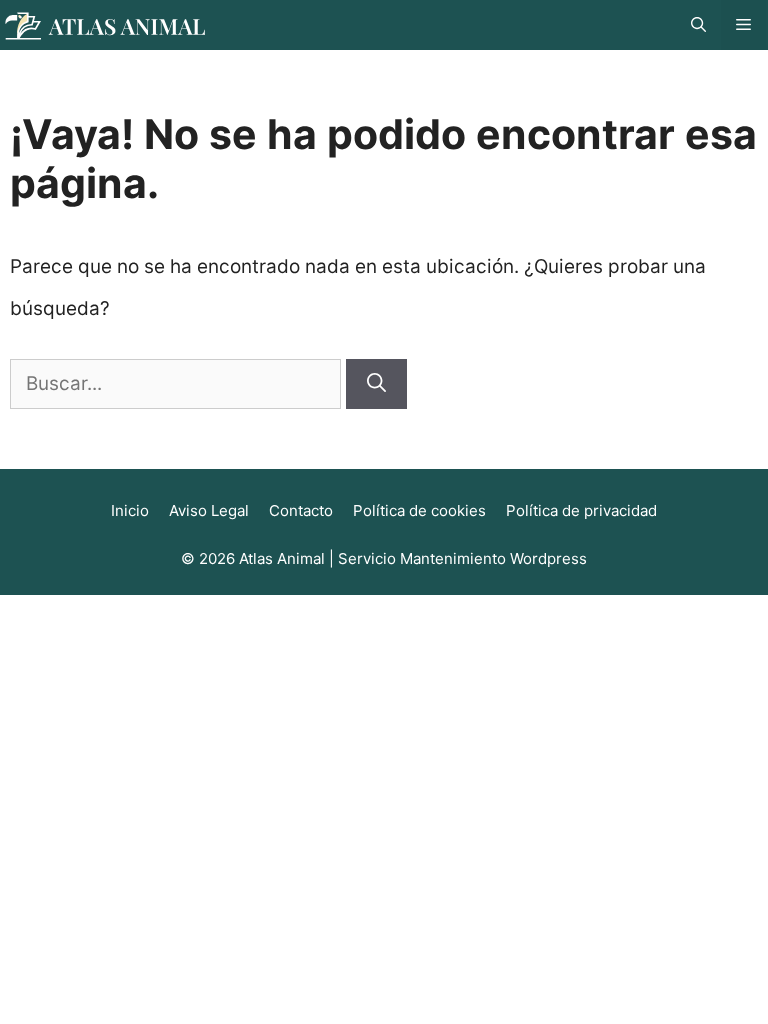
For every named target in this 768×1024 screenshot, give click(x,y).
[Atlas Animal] (105, 24)
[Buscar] (376, 384)
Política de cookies (419, 510)
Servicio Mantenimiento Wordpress (462, 558)
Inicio (130, 510)
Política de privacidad (581, 510)
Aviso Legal (209, 510)
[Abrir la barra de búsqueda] (698, 25)
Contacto (301, 510)
